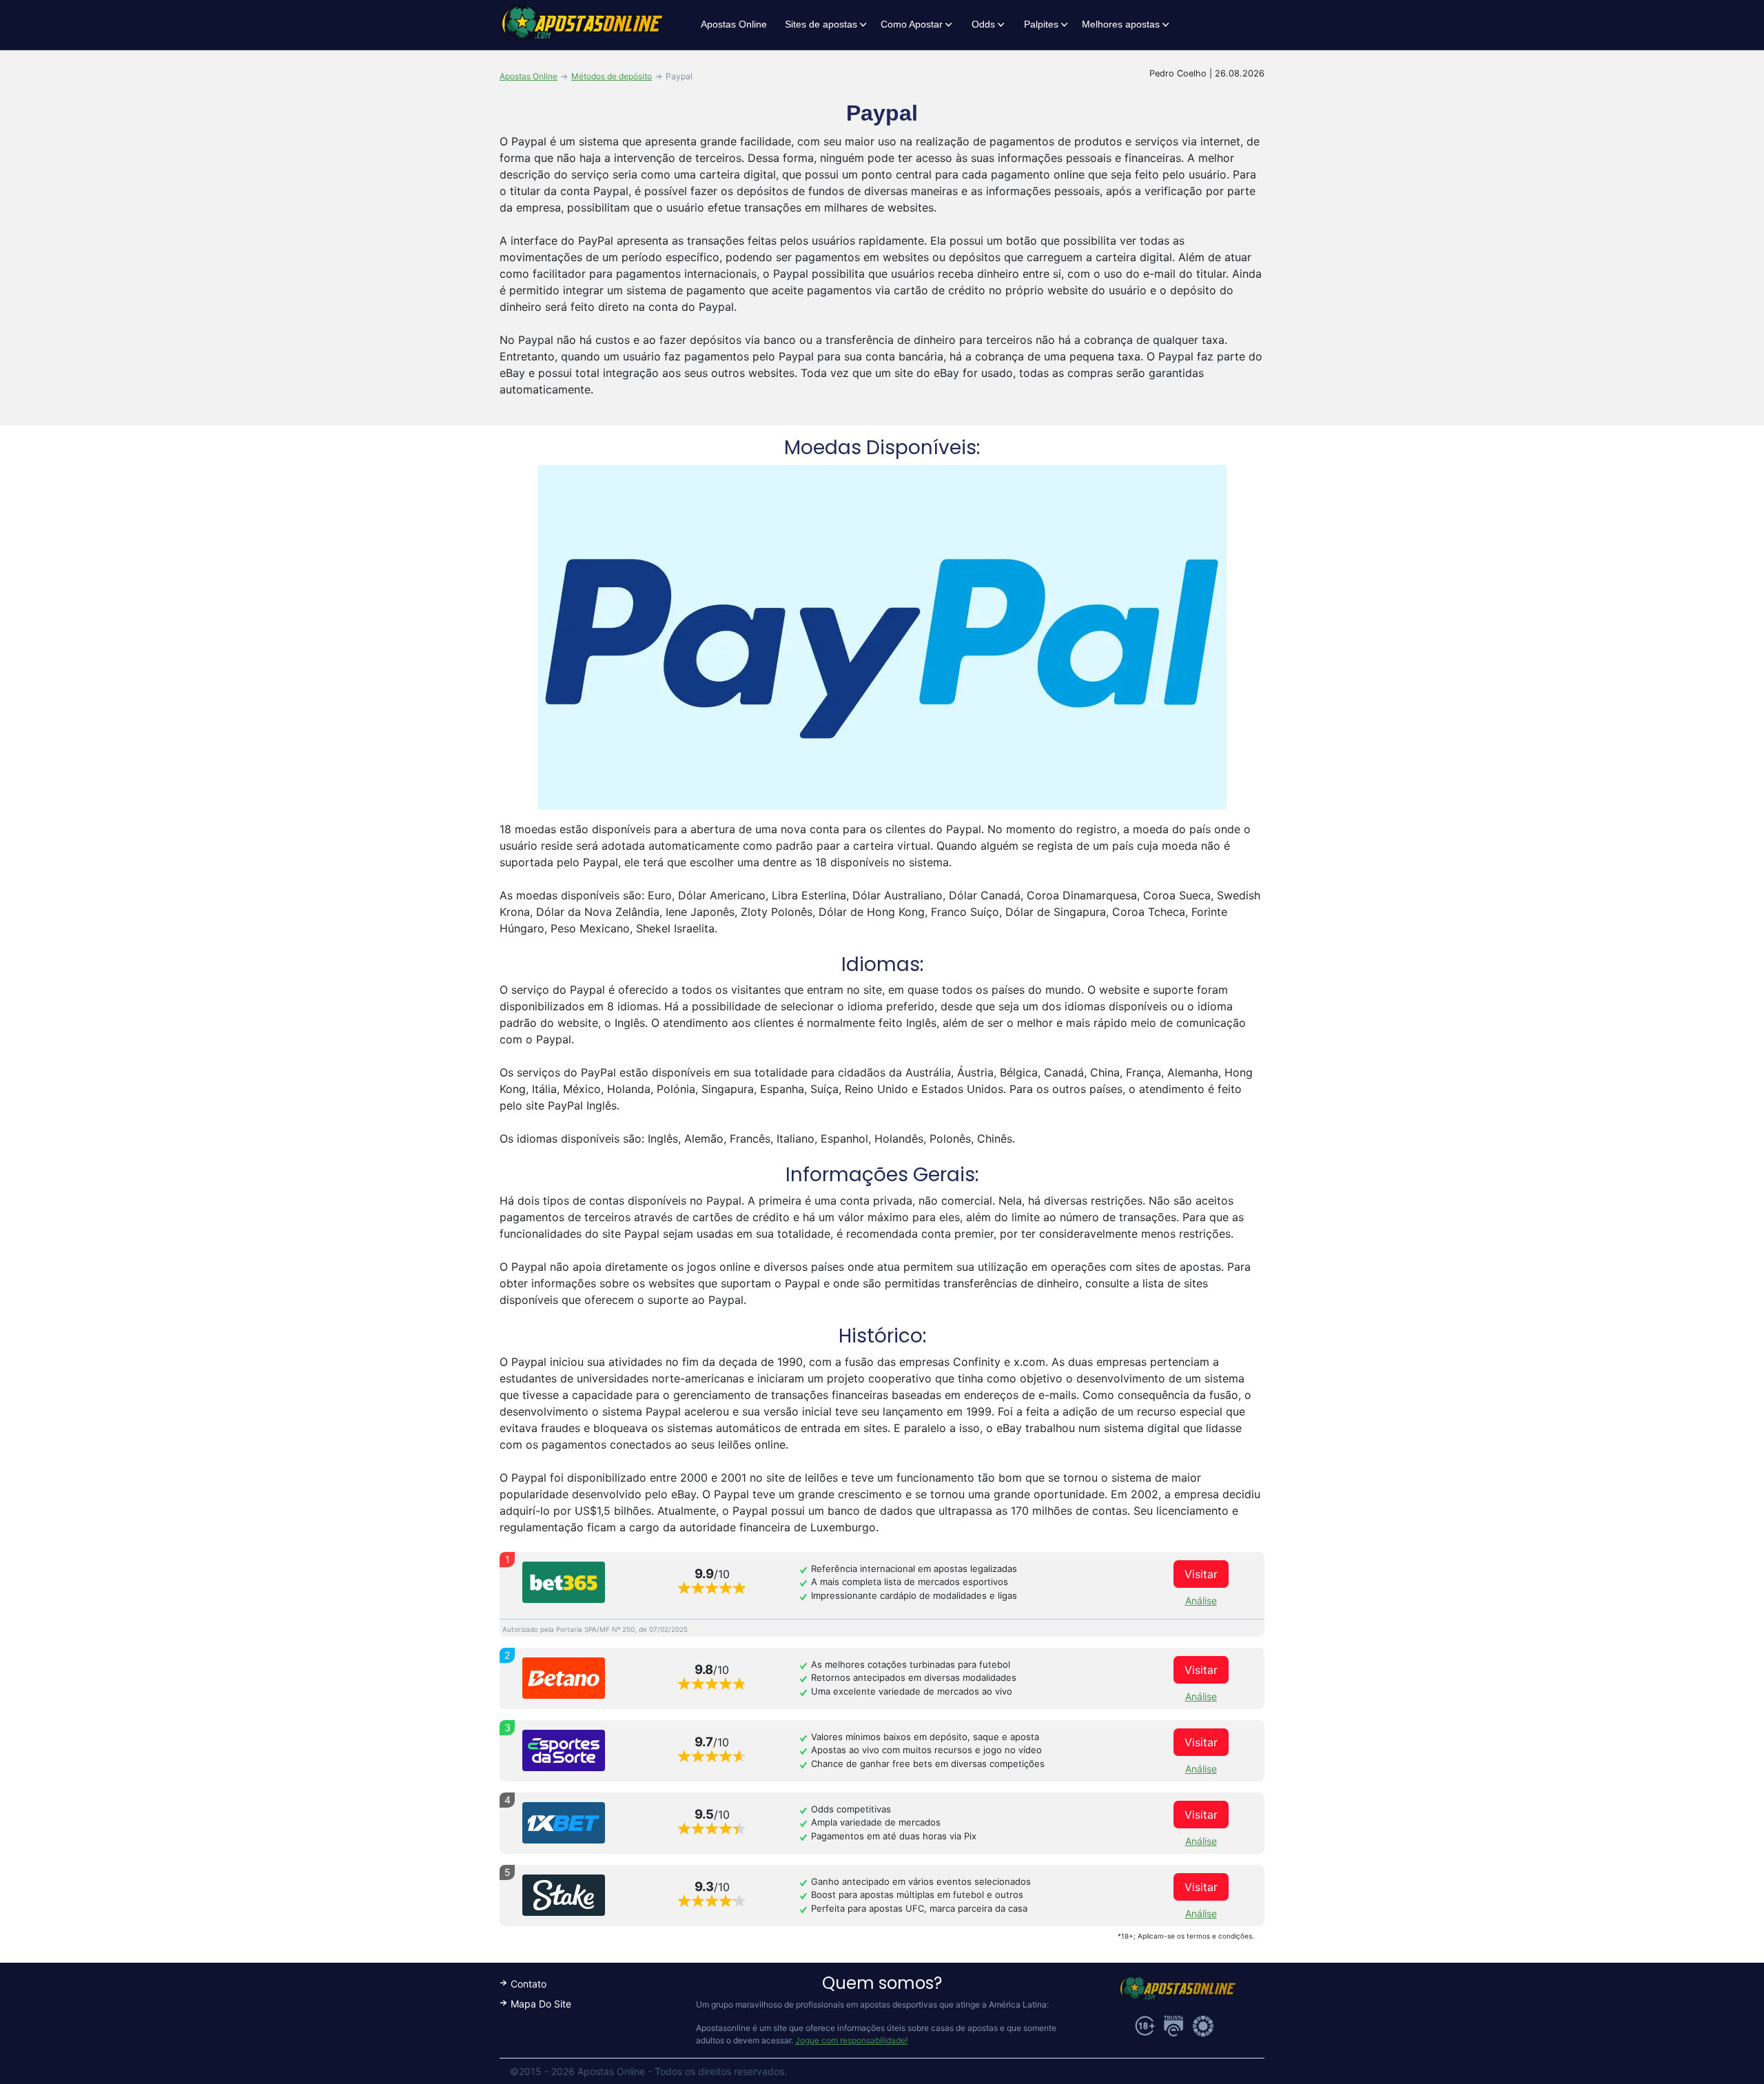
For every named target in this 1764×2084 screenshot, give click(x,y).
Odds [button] (983, 24)
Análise (1201, 1601)
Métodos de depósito (612, 76)
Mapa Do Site (541, 2004)
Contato (529, 1984)
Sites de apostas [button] (821, 24)
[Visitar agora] (564, 1582)
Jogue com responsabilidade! (851, 2040)
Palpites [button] (1041, 24)
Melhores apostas (1121, 24)
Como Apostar (912, 24)
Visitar (1201, 1574)
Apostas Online (734, 24)
